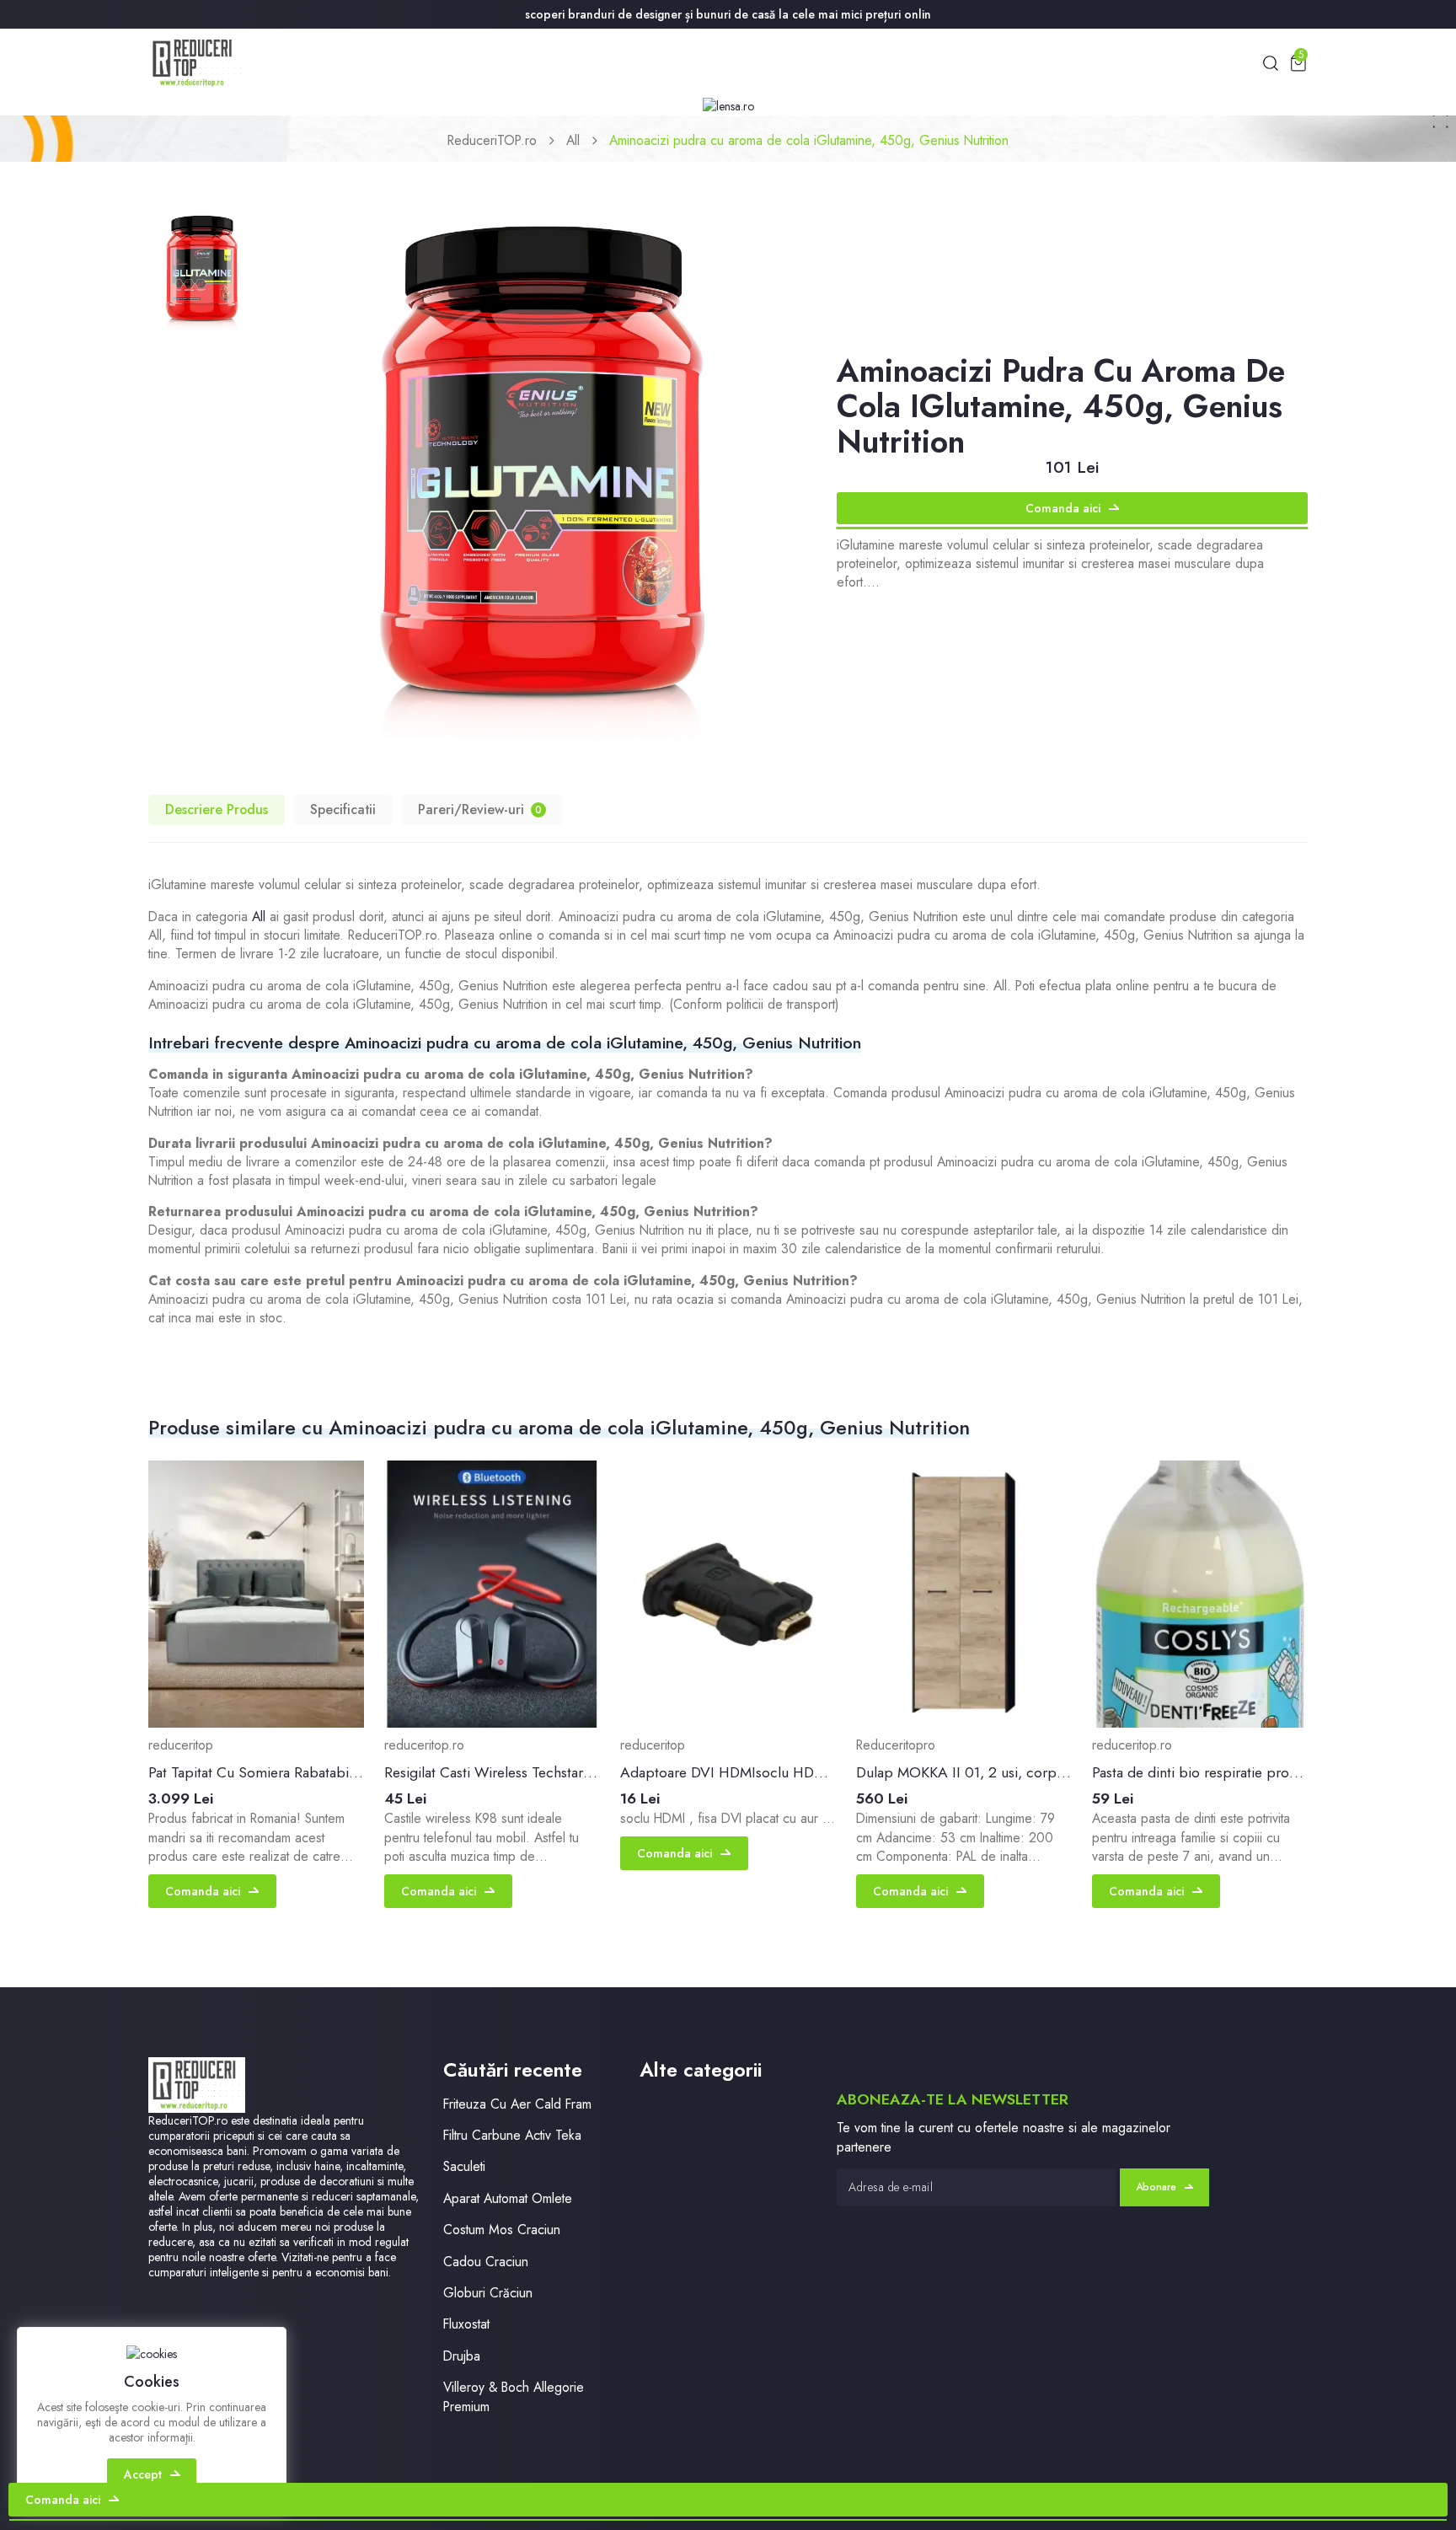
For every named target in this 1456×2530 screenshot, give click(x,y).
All (573, 140)
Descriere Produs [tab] (217, 809)
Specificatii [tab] (343, 809)
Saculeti (464, 2166)
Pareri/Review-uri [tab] (480, 809)
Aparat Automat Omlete (508, 2198)
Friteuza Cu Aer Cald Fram (517, 2104)
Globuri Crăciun (488, 2293)
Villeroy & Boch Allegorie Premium (514, 2397)
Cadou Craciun (486, 2262)
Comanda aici (1063, 508)
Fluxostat (466, 2324)
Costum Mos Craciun (502, 2230)
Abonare (1156, 2187)
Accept (143, 2474)
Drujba (462, 2356)
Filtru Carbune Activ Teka (512, 2135)
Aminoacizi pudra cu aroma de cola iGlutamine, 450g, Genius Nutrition (809, 140)
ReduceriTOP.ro (492, 140)
